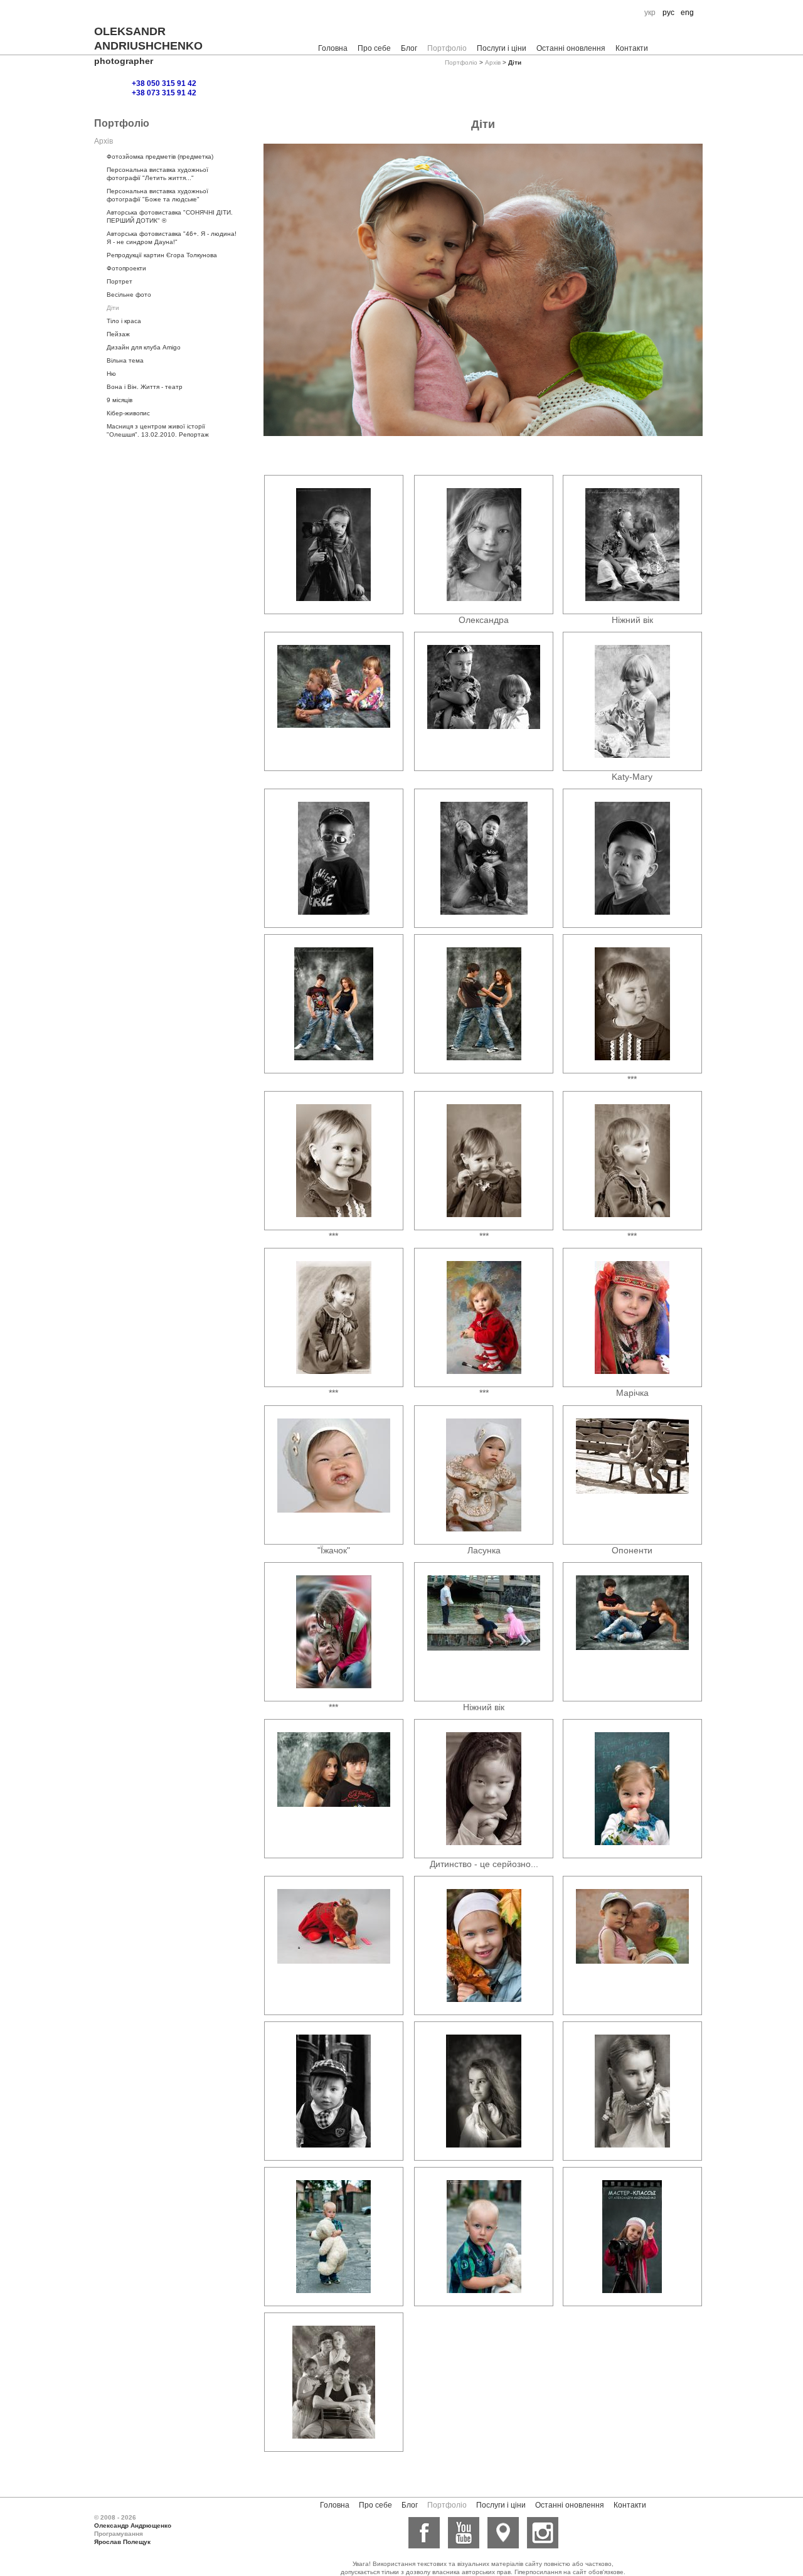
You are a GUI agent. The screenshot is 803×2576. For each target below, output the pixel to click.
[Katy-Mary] (632, 701)
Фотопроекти (126, 268)
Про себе (374, 48)
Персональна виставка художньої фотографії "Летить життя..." (157, 174)
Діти (113, 308)
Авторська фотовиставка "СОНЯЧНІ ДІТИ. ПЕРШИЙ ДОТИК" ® (170, 216)
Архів (493, 62)
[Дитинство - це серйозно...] (484, 1789)
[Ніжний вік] (632, 545)
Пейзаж (118, 334)
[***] (632, 1004)
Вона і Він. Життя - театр (145, 387)
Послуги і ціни (502, 48)
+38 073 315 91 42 (164, 93)
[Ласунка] (484, 1475)
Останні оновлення (571, 48)
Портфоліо (447, 48)
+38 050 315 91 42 (164, 83)
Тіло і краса (124, 321)
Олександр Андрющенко (133, 2525)
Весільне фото (129, 295)
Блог (409, 48)
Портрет (120, 281)
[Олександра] (484, 545)
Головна (333, 48)
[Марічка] (632, 1317)
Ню (111, 374)
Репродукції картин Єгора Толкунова (162, 255)
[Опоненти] (632, 1475)
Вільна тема (125, 360)
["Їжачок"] (333, 1475)
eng (687, 13)
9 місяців (120, 400)
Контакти (632, 48)
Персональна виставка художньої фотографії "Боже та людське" (157, 195)
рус (668, 13)
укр (650, 13)
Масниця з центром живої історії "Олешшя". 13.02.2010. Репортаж (158, 430)
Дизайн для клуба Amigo (144, 347)
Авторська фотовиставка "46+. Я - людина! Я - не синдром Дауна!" (172, 238)
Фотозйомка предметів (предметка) (160, 157)
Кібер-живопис (128, 413)
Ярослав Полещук (122, 2542)
